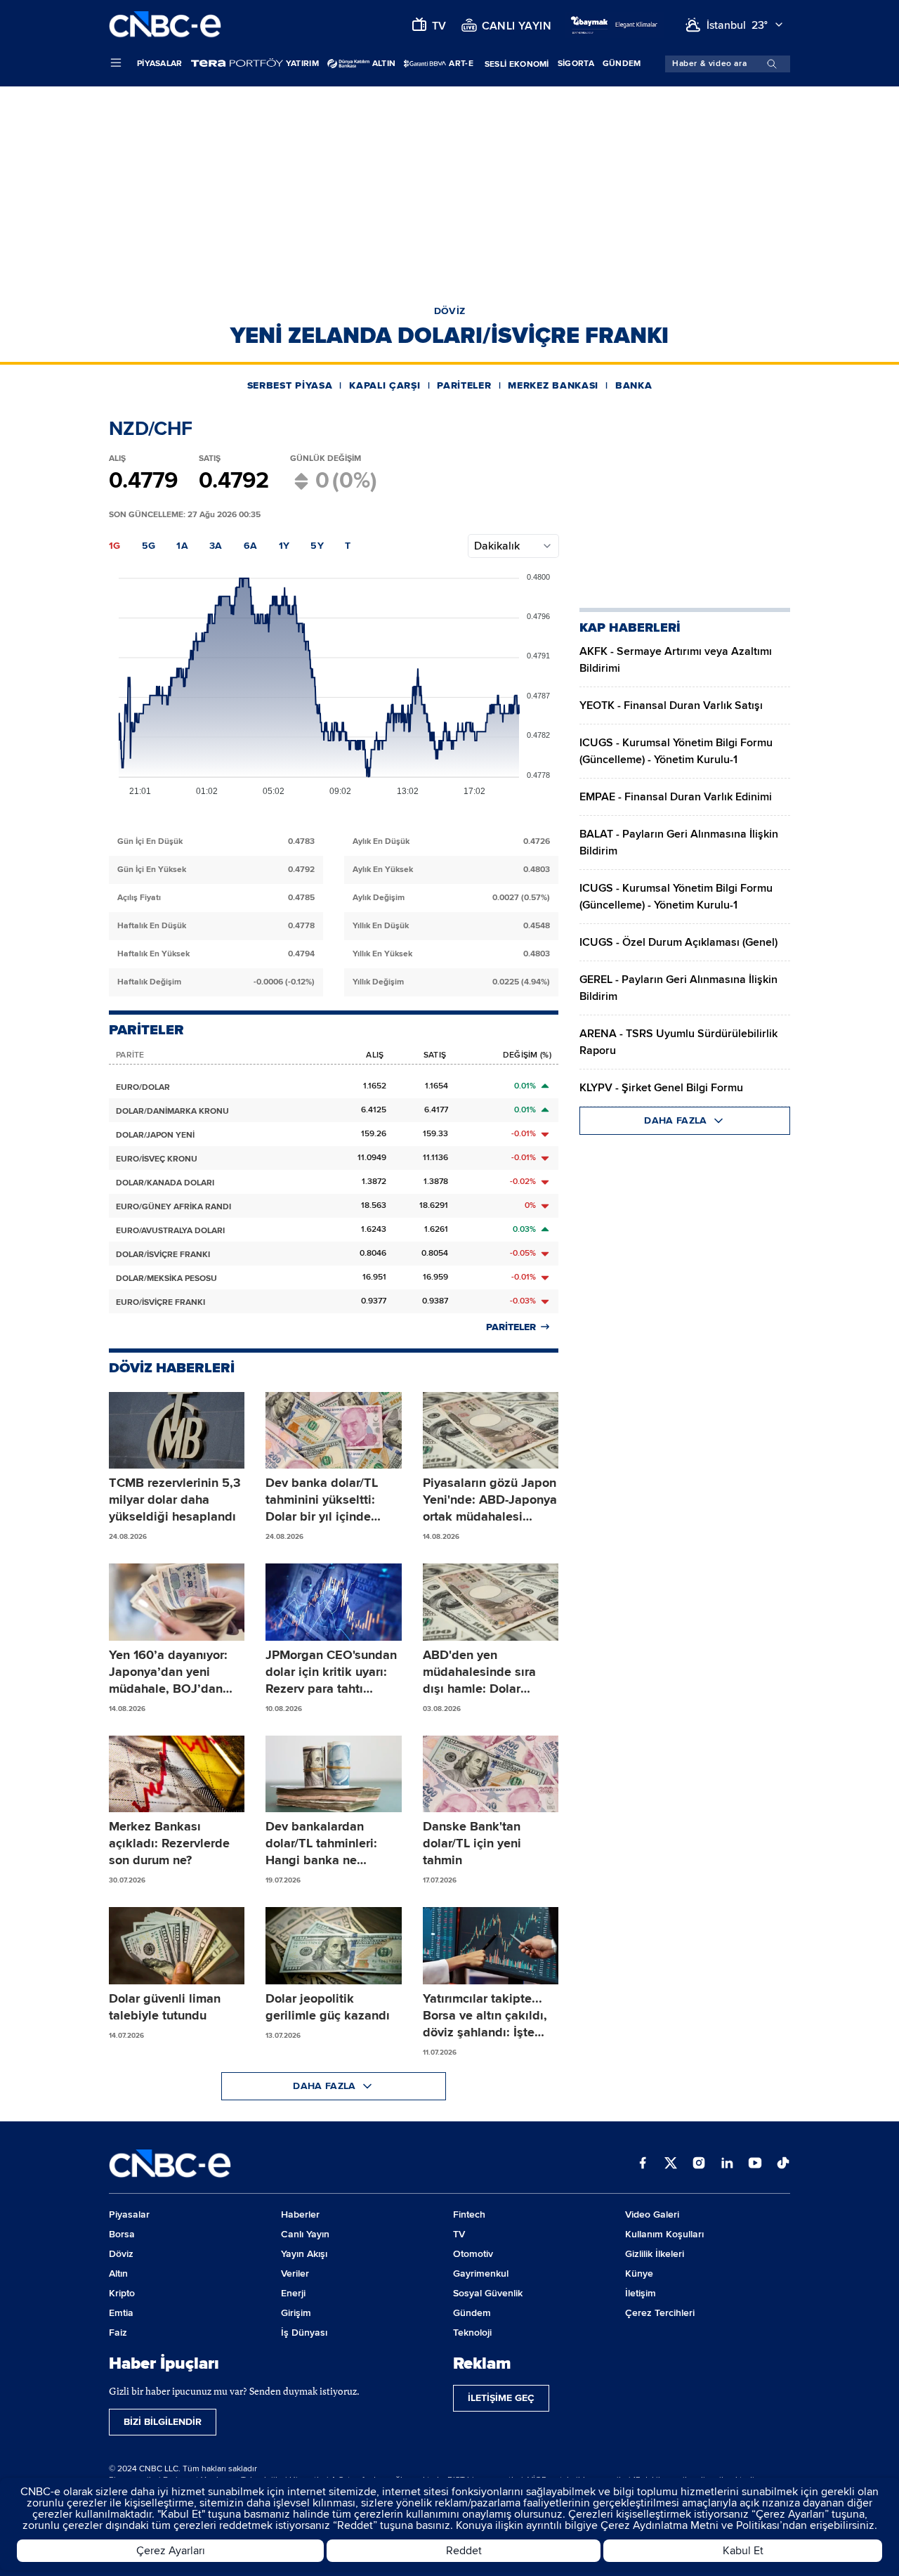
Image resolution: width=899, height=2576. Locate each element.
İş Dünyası (304, 2333)
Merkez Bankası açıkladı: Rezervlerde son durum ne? (169, 1843)
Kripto (122, 2293)
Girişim (296, 2313)
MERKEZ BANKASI (553, 385)
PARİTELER (464, 385)
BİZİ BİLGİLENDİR (163, 2422)
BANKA (634, 385)
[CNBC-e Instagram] (699, 2164)
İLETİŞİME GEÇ (501, 2398)
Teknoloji (472, 2333)
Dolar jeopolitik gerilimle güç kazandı (328, 2007)
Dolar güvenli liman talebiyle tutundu (165, 2007)
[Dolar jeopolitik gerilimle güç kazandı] (333, 1946)
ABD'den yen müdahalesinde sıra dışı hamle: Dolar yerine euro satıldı (479, 1672)
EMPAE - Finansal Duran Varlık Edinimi (676, 797)
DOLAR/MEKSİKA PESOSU (166, 1279)
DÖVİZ (450, 311)
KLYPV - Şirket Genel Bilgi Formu (661, 1088)
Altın (118, 2273)
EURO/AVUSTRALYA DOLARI (170, 1231)
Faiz (118, 2333)
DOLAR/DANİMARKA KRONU (172, 1111)
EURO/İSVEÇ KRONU (157, 1159)
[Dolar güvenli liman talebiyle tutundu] (177, 1946)
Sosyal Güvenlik (488, 2293)
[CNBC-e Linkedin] (727, 2164)
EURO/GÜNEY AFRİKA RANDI (173, 1207)
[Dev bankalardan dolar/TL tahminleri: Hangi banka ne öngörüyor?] (333, 1774)
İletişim (641, 2293)
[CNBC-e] (165, 25)
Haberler (300, 2214)
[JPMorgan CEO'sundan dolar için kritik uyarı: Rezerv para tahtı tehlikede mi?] (333, 1602)
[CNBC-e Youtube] (755, 2164)
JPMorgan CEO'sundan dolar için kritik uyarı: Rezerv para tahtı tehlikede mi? (331, 1672)
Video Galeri (652, 2214)
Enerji (293, 2293)
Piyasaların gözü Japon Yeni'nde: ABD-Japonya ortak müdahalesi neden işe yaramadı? (490, 1500)
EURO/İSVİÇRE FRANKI (160, 1302)
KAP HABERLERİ (630, 627)
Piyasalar (160, 64)
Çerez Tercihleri (660, 2313)
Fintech (469, 2214)
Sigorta (576, 64)
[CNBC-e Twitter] (671, 2164)
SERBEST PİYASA (290, 385)
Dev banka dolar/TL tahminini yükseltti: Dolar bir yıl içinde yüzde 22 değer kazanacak (322, 1500)
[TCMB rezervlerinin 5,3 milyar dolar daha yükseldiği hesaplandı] (177, 1431)
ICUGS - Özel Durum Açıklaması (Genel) (678, 942)
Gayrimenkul (481, 2273)
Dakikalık (497, 546)
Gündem (622, 64)
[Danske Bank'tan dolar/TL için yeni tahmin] (491, 1774)
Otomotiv (473, 2254)
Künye (639, 2273)
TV (459, 2234)
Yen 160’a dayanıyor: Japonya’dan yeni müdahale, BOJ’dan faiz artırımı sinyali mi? (173, 1672)
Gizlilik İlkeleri (655, 2254)
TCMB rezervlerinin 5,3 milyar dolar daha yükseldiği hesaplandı (175, 1500)
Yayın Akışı (304, 2254)
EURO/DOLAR (143, 1087)
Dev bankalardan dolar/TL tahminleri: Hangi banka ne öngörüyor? (321, 1843)
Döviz (121, 2254)
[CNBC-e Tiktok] (783, 2164)
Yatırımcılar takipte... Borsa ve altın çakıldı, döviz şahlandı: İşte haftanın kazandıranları (489, 2016)
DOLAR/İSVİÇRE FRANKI (163, 1255)
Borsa (122, 2234)
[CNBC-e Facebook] (643, 2164)
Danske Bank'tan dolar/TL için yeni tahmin (472, 1843)
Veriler (295, 2273)
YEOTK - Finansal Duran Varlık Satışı (671, 705)
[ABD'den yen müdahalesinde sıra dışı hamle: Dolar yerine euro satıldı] (491, 1602)
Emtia (121, 2313)
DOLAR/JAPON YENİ (155, 1135)
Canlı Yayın (305, 2234)
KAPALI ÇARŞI (385, 385)
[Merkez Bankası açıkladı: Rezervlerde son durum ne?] (177, 1774)
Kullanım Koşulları (664, 2234)
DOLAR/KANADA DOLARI (165, 1183)
